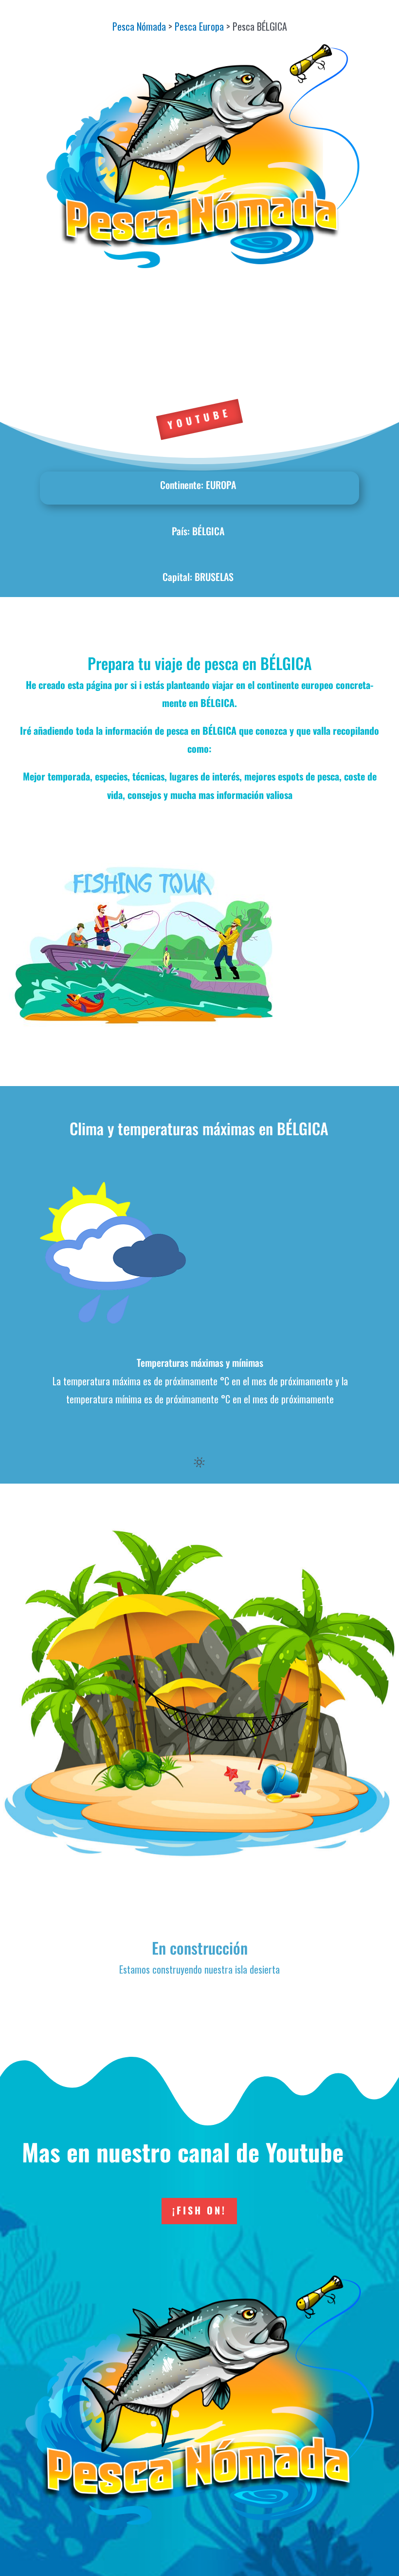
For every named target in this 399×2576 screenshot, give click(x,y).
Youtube (199, 419)
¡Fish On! (199, 2210)
